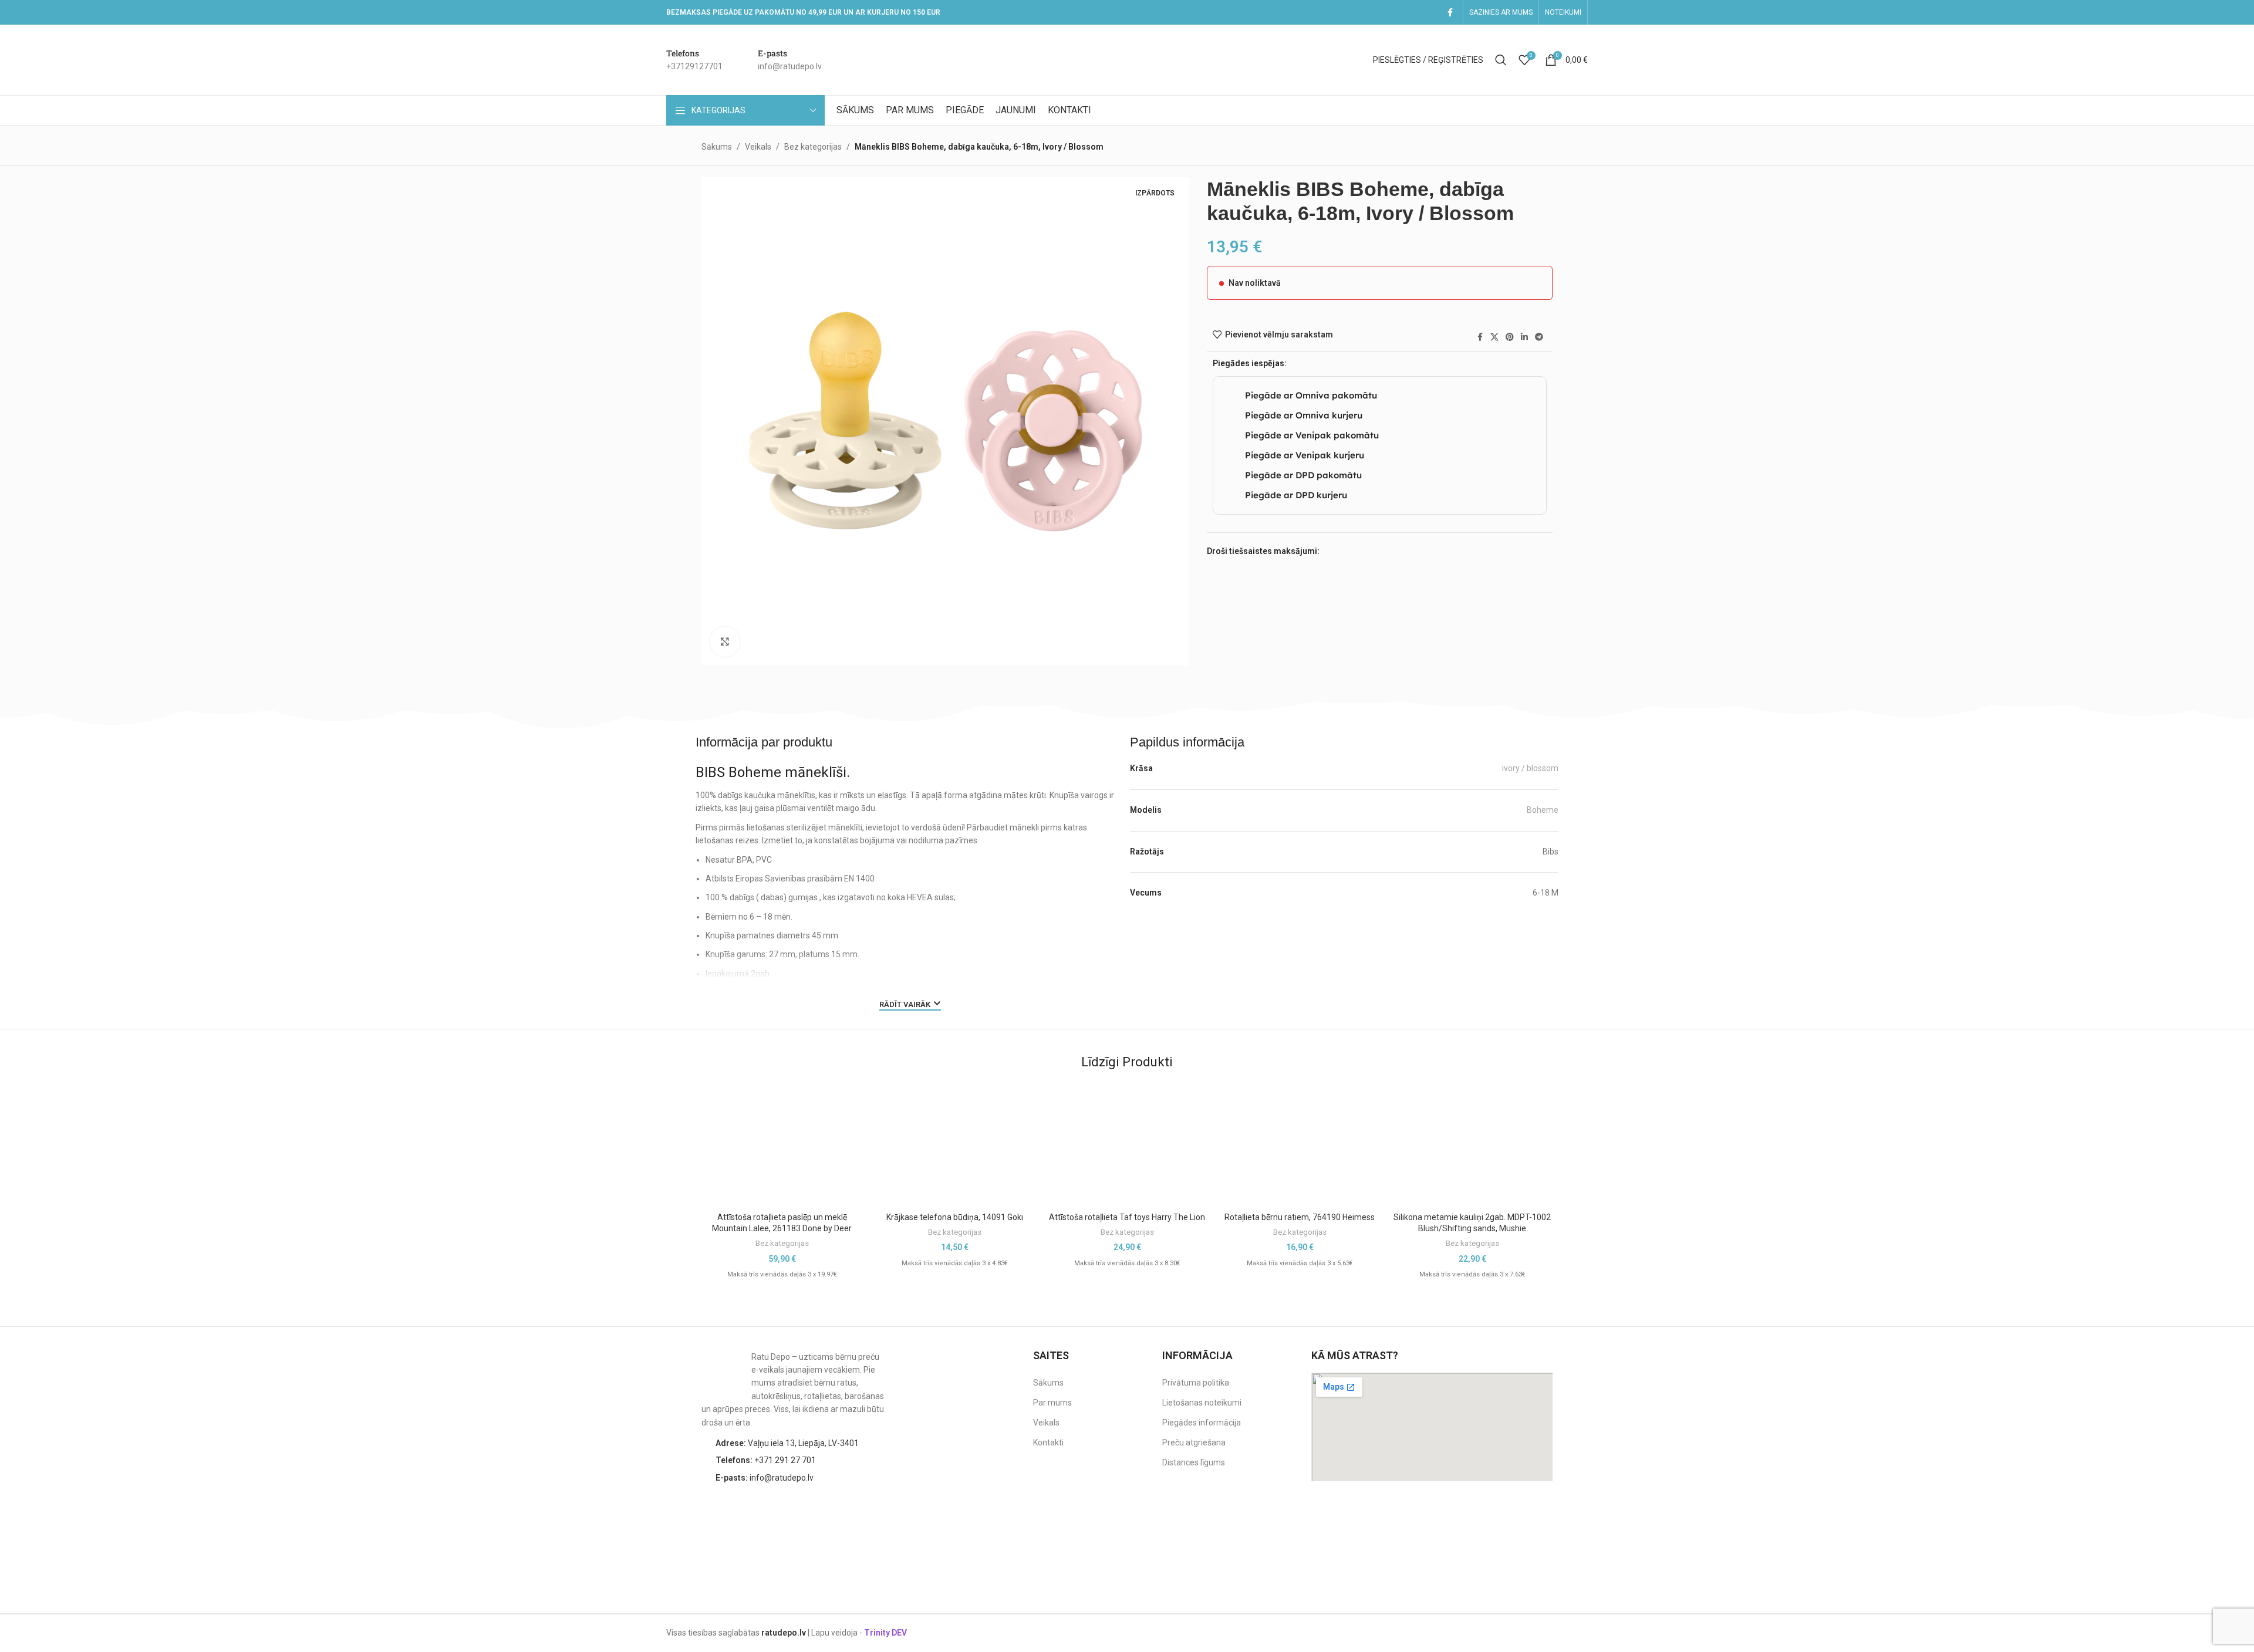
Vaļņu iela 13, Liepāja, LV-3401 (787, 1443)
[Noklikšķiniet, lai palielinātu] (725, 641)
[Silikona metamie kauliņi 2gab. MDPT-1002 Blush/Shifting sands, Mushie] (1472, 1141)
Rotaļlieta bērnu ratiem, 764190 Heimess (1300, 1217)
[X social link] (1494, 337)
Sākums (717, 147)
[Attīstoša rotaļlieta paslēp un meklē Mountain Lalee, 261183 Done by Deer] (782, 1141)
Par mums (1052, 1403)
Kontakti (1048, 1442)
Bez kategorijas (813, 147)
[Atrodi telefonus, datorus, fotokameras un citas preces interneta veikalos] (1529, 1517)
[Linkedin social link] (1524, 337)
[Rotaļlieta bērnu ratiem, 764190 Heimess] (1300, 1141)
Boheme (1543, 810)
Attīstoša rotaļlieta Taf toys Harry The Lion (1127, 1217)
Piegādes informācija (1202, 1423)
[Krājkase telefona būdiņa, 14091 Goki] (954, 1141)
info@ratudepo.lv (765, 1478)
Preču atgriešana (1194, 1442)
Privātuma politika (1196, 1383)
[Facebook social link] (1450, 13)
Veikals (758, 147)
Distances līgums (1194, 1462)
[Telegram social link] (1539, 337)
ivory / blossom (1530, 768)
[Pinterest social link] (1510, 337)
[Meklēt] (1501, 60)
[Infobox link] (694, 60)
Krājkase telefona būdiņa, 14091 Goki (955, 1217)
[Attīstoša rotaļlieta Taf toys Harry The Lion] (1127, 1141)
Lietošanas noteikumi (1202, 1403)
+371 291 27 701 (766, 1460)
